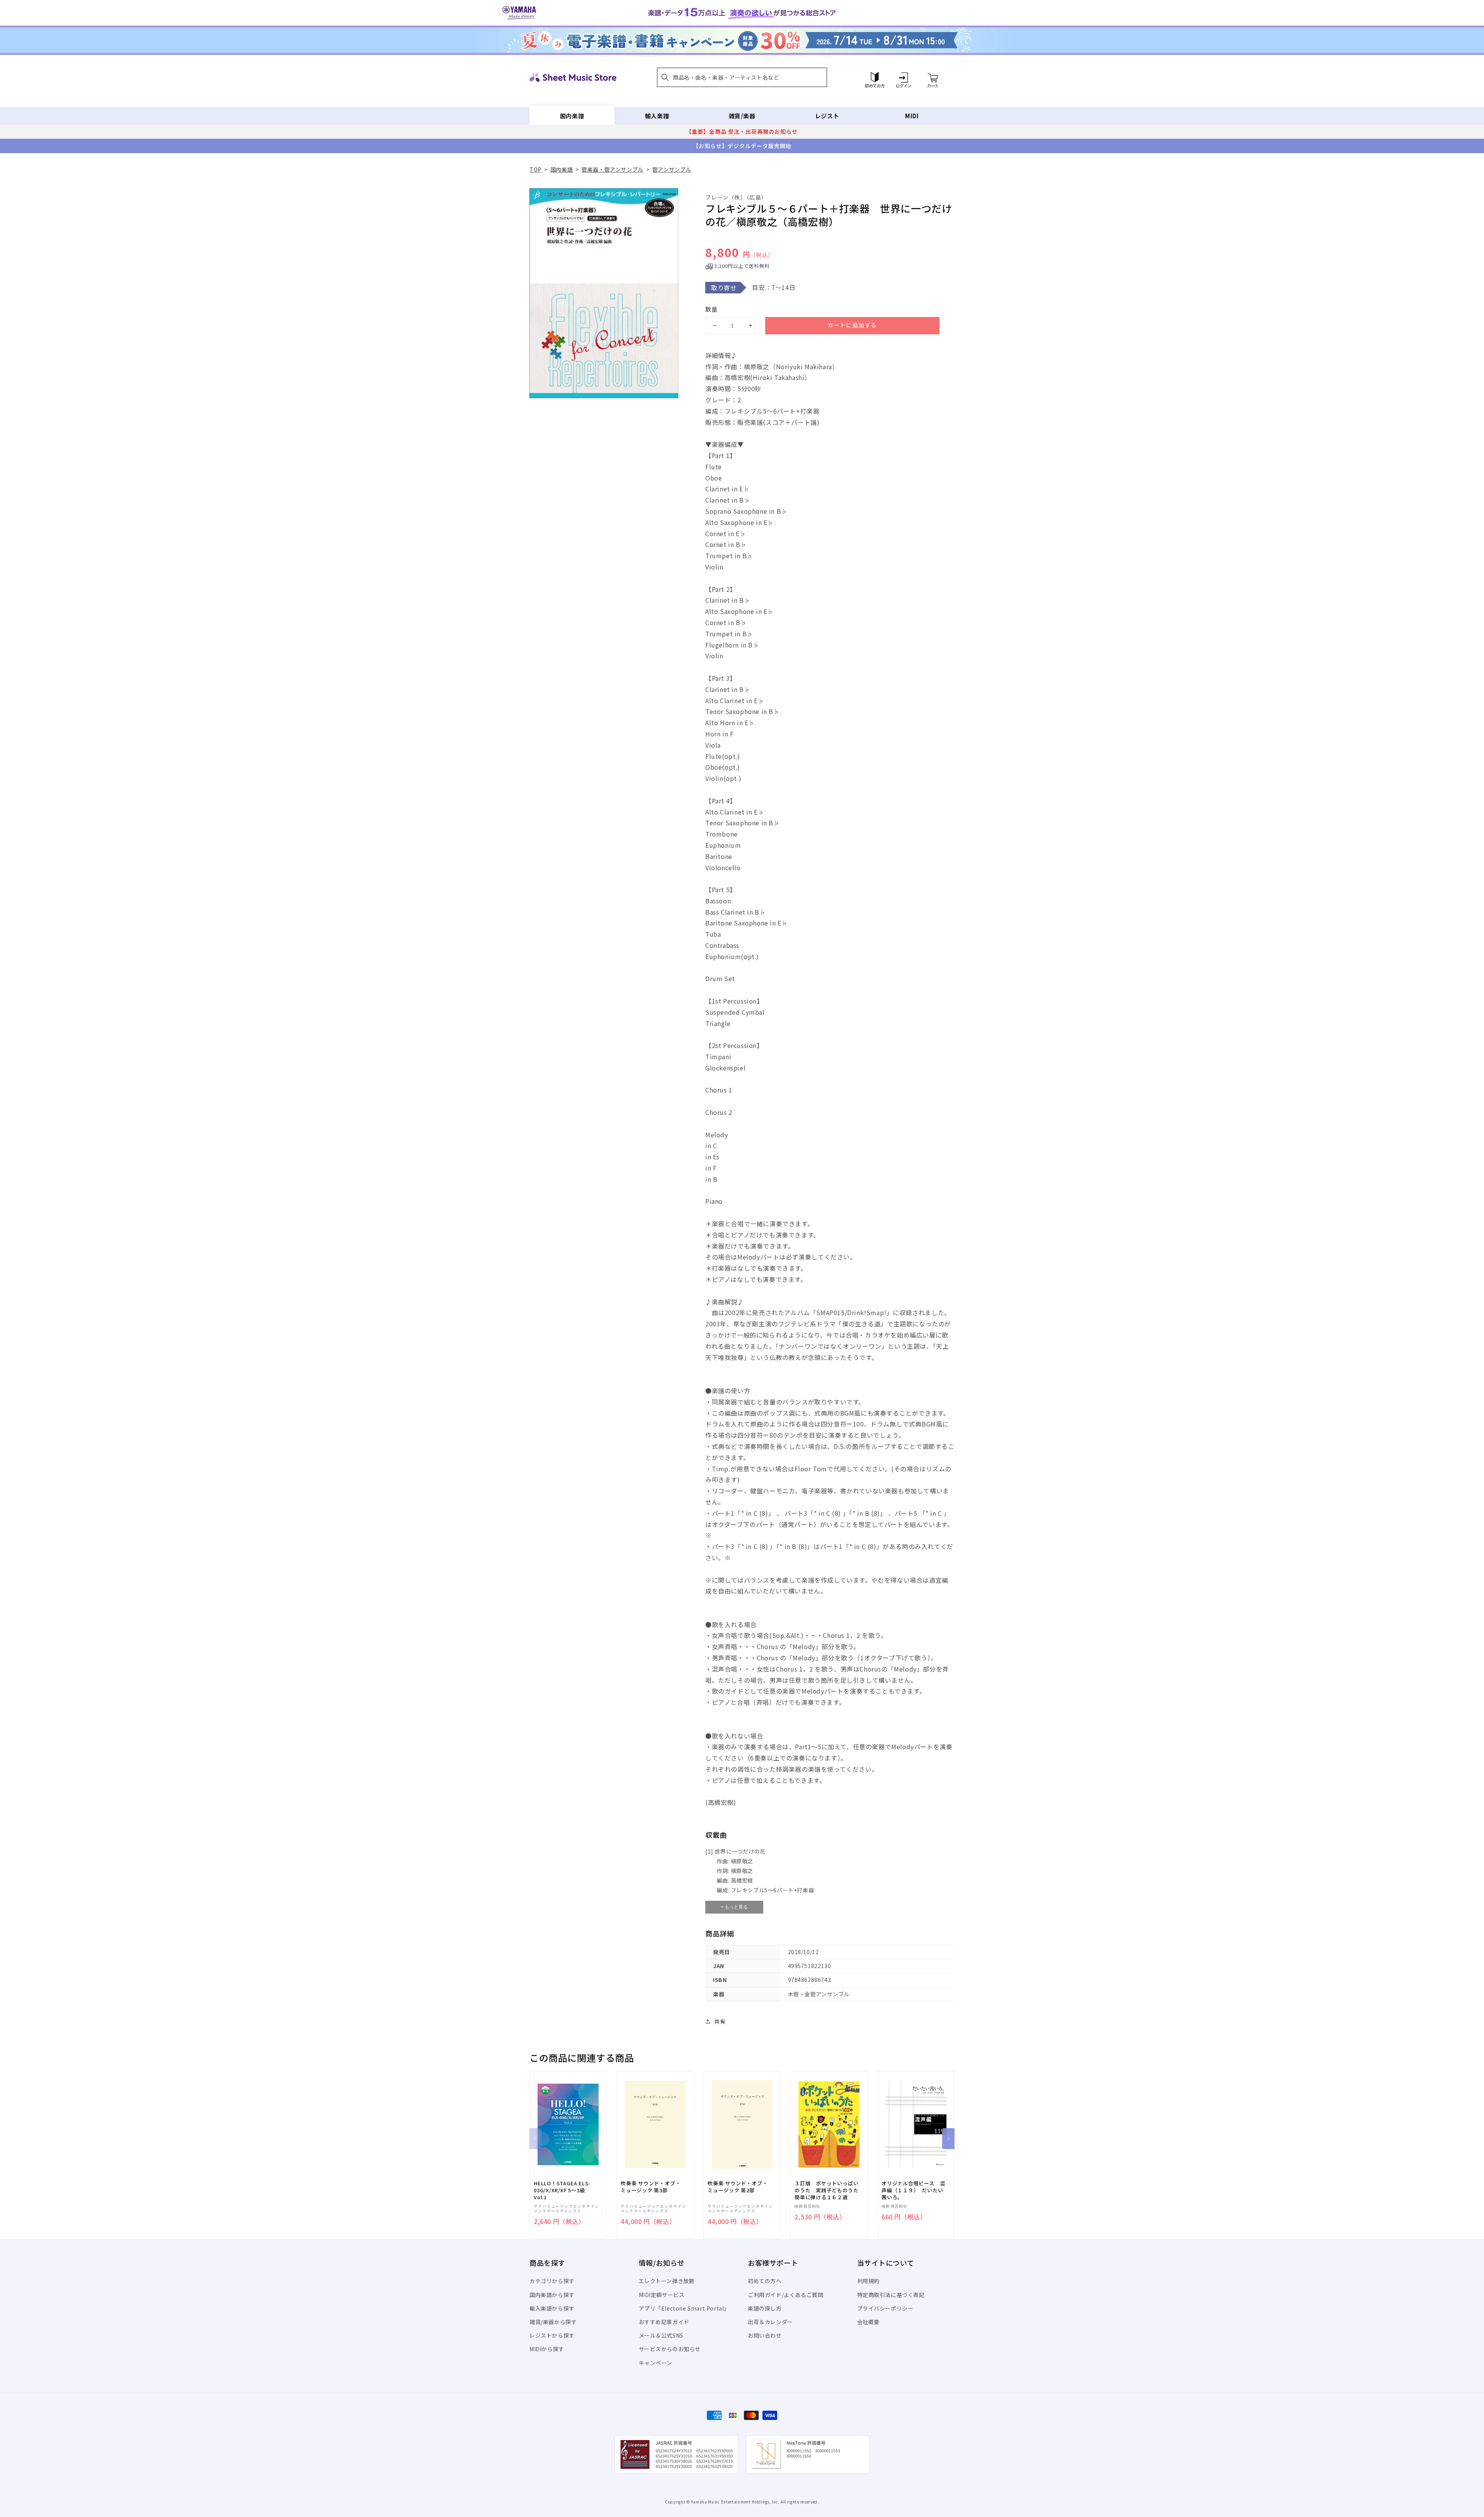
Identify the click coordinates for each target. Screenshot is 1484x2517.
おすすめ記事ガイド (664, 2322)
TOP (535, 169)
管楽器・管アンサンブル (613, 169)
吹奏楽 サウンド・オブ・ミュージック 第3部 (651, 2187)
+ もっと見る (734, 1907)
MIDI (912, 116)
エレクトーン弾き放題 (667, 2281)
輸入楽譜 (657, 116)
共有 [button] (720, 2021)
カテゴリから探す (552, 2281)
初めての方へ (765, 2281)
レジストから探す (552, 2335)
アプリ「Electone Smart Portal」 (684, 2308)
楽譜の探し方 (765, 2308)
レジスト (827, 116)
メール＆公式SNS (661, 2335)
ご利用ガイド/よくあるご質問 (785, 2295)
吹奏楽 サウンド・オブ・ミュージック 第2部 (738, 2187)
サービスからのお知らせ (670, 2349)
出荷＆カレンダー (770, 2322)
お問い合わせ (765, 2335)
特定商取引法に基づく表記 (891, 2295)
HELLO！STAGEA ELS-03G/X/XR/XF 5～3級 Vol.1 (562, 2190)
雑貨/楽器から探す (553, 2322)
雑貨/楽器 (742, 116)
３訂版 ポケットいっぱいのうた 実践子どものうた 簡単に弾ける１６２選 (829, 2190)
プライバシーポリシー (885, 2308)
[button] (742, 77)
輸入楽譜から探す (552, 2308)
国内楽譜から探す (552, 2295)
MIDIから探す (547, 2349)
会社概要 (868, 2322)
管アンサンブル (672, 169)
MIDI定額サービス (662, 2295)
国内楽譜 (572, 116)
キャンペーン (656, 2363)
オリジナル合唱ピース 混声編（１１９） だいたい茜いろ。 (913, 2190)
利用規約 (868, 2281)
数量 (711, 309)
